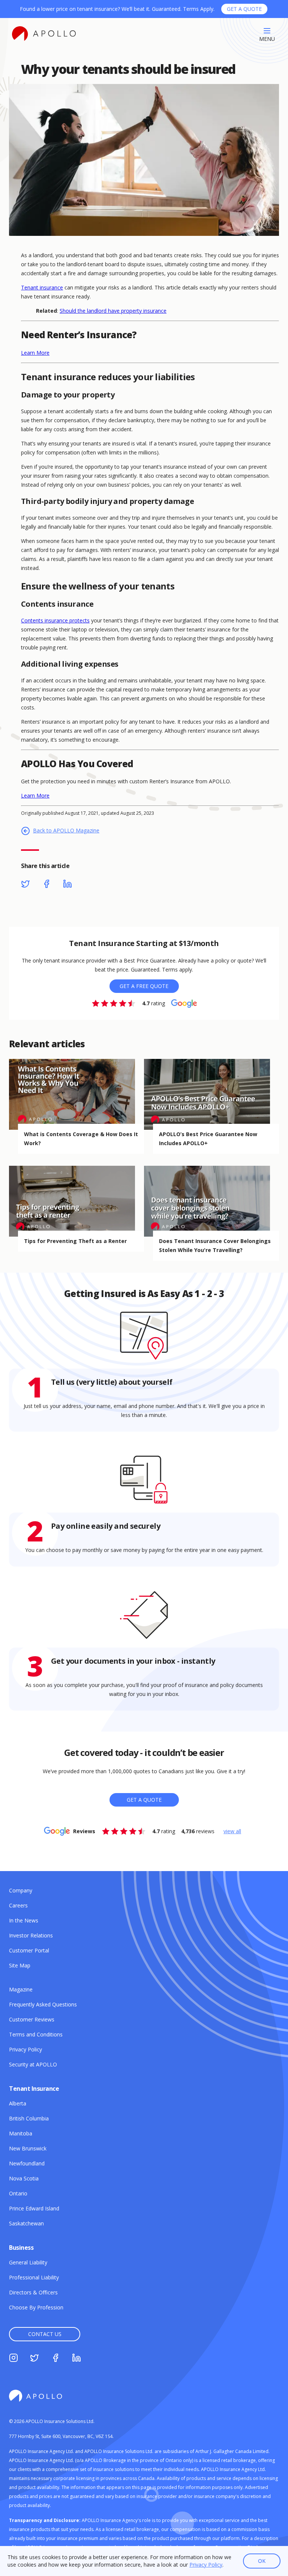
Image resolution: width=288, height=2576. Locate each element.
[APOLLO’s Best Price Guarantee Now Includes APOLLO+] (211, 1094)
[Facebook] (46, 885)
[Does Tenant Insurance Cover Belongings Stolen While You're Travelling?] (211, 1201)
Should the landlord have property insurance (113, 311)
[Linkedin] (67, 885)
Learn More (35, 353)
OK (262, 2561)
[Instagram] (13, 2359)
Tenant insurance (42, 287)
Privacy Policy (206, 2565)
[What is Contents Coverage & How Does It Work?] (76, 1094)
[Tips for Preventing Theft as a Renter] (76, 1201)
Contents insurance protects (55, 620)
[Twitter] (25, 885)
